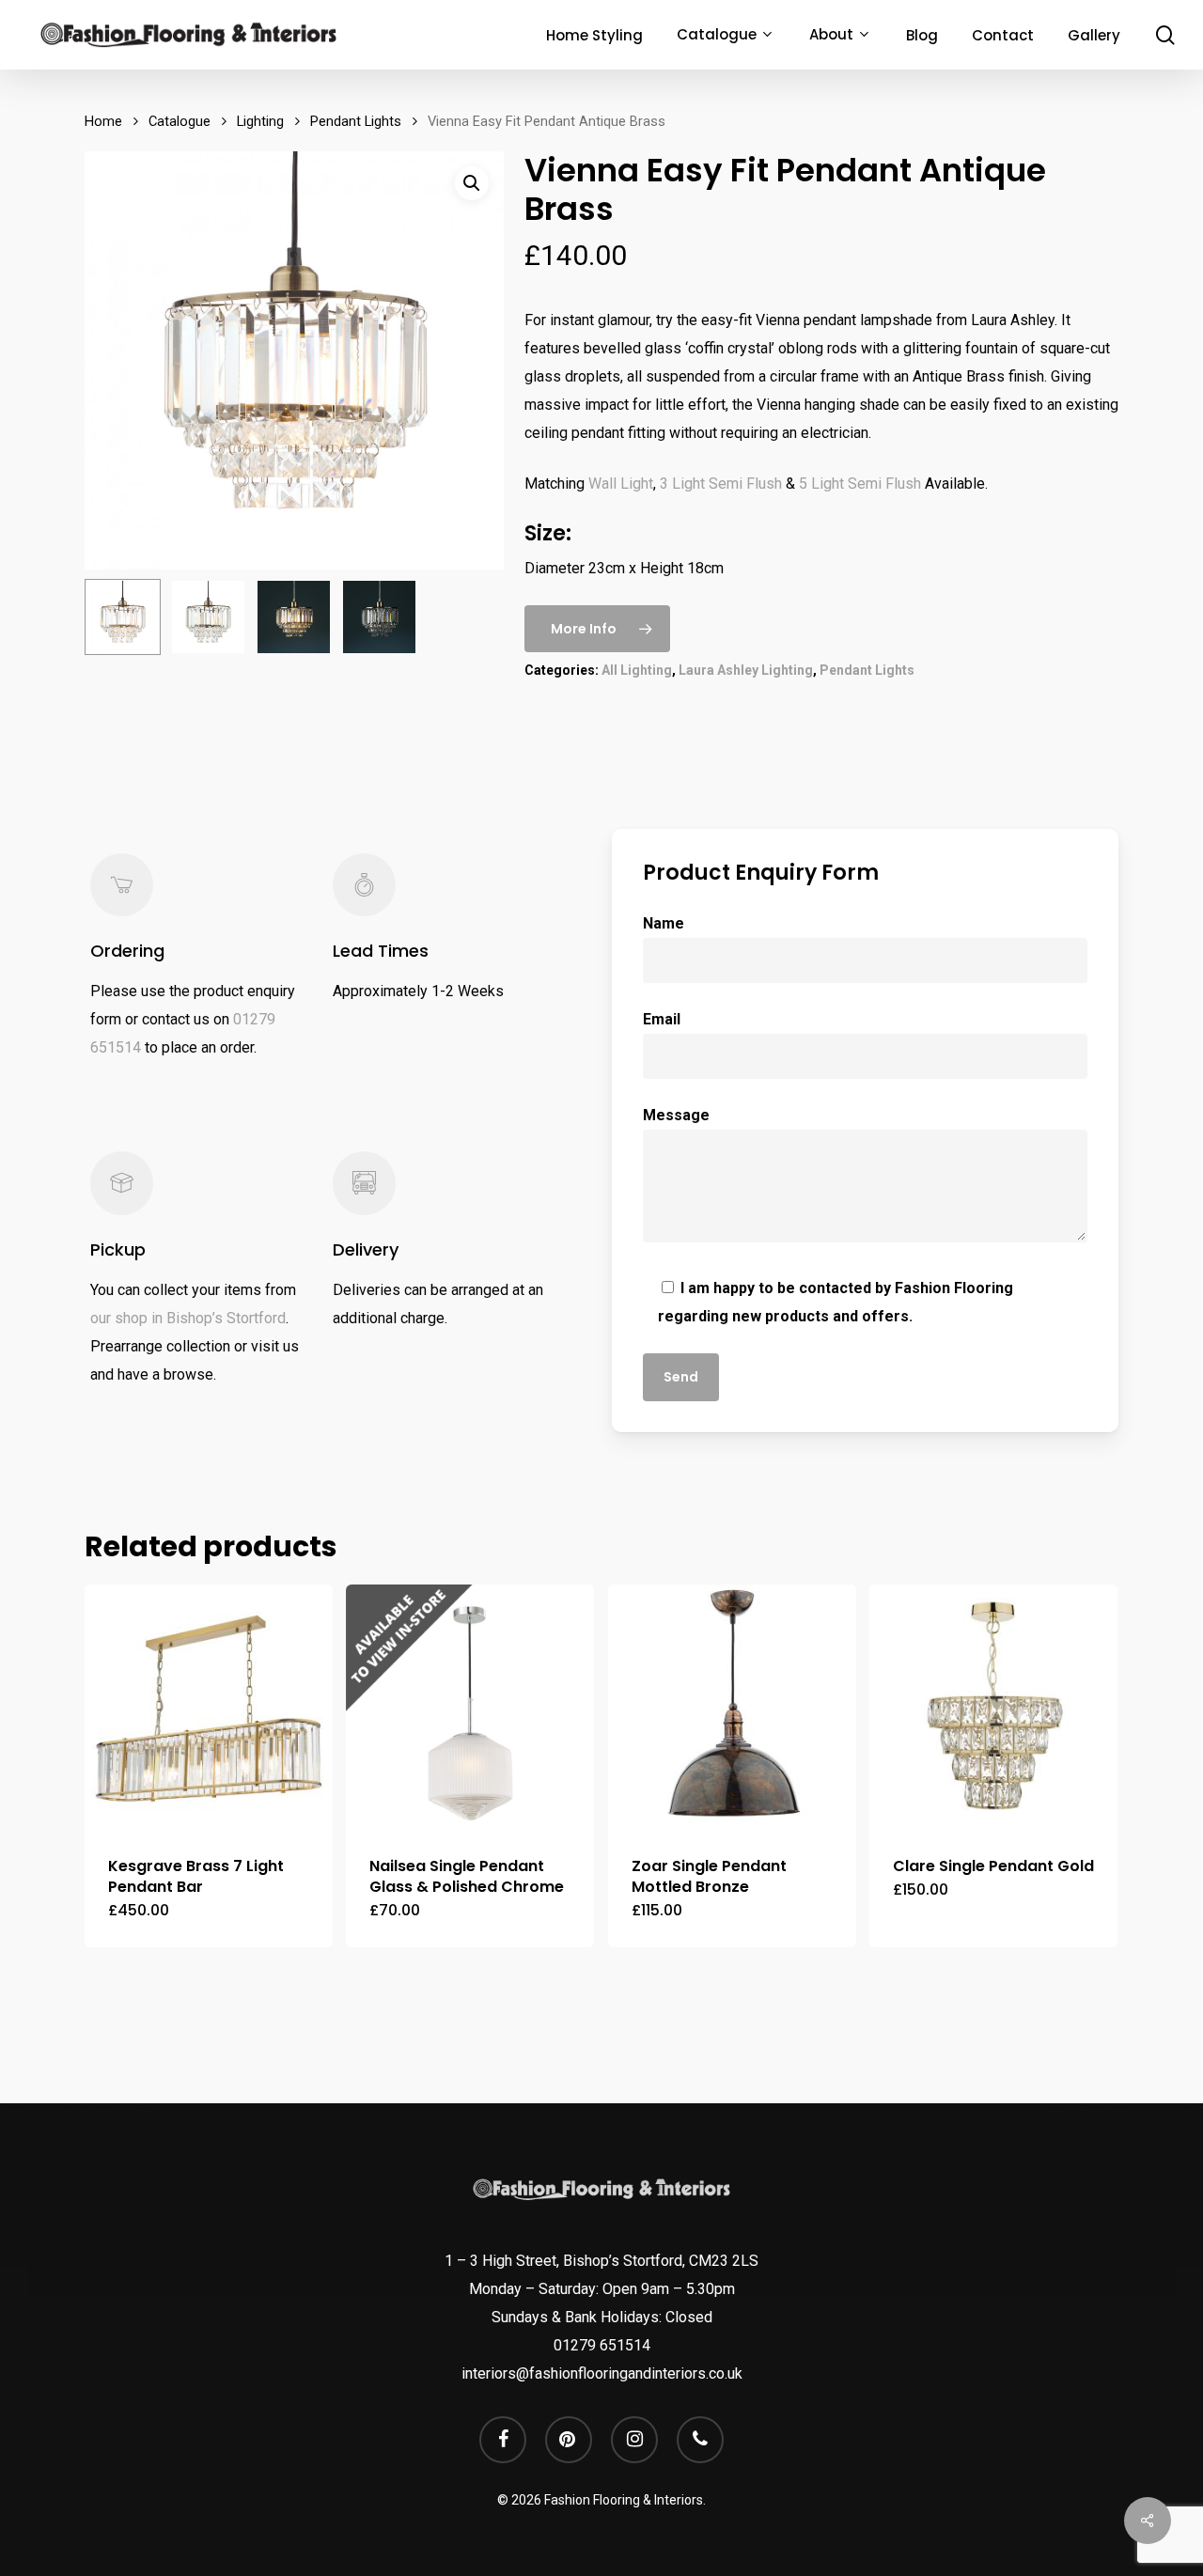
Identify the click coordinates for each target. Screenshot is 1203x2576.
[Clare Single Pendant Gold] (993, 1709)
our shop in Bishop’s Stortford (188, 1318)
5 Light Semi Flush (860, 484)
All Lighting (637, 670)
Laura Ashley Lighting (746, 670)
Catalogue (180, 121)
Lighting (260, 121)
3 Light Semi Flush (721, 484)
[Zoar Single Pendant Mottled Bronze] (732, 1709)
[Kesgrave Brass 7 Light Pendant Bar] (209, 1709)
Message (676, 1115)
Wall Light (621, 484)
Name (664, 923)
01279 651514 (602, 2345)
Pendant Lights (356, 121)
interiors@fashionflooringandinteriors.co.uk (602, 2373)
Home (103, 121)
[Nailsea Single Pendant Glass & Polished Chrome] (470, 1709)
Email (662, 1019)
